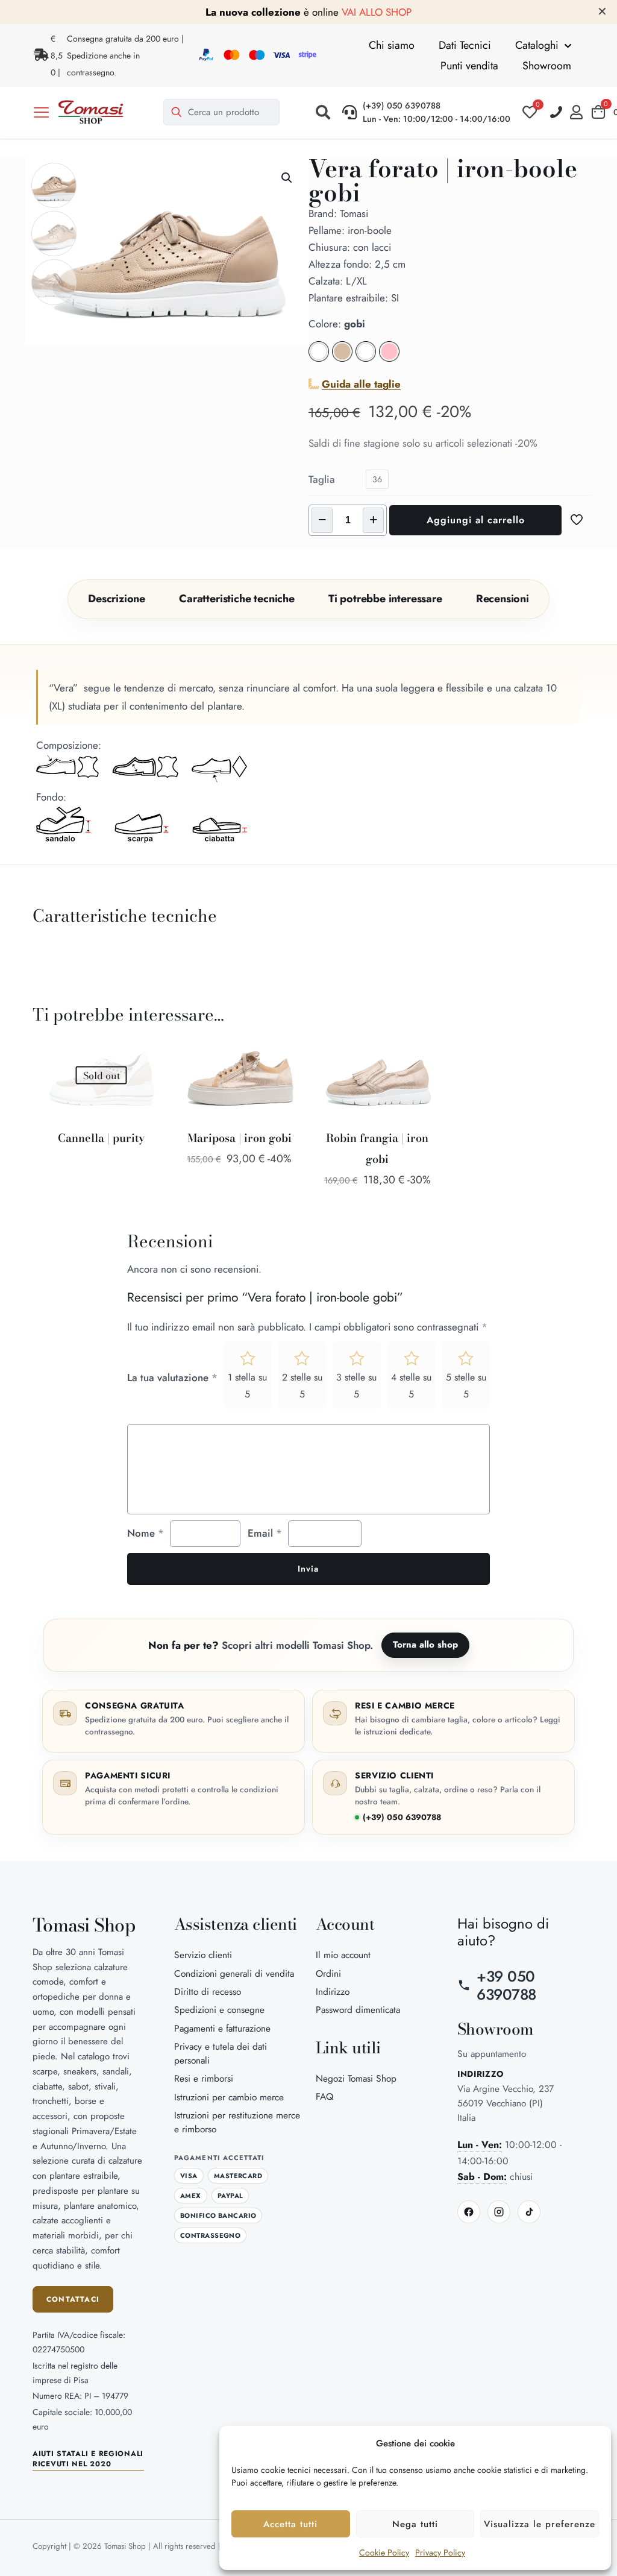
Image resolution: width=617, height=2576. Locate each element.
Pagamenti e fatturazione (222, 2028)
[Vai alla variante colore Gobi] (342, 358)
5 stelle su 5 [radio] (466, 1386)
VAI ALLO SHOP (377, 12)
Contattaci (73, 2299)
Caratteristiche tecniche (237, 599)
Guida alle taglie (361, 384)
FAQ (324, 2096)
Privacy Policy (440, 2552)
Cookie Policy (384, 2552)
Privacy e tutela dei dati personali (221, 2053)
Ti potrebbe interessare (385, 599)
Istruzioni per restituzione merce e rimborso (237, 2122)
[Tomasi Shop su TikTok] (529, 2212)
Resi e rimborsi (204, 2078)
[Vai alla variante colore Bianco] (366, 358)
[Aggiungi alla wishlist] (148, 1077)
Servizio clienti (203, 1955)
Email (265, 1533)
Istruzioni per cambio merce (229, 2097)
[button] (41, 112)
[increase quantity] (373, 520)
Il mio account (343, 1955)
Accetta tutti (290, 2524)
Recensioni (503, 599)
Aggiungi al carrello (476, 520)
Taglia (322, 479)
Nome (146, 1533)
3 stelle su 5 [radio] (356, 1386)
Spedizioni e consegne (219, 2010)
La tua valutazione (172, 1378)
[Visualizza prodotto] (148, 1051)
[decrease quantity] (322, 520)
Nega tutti (415, 2524)
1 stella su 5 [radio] (247, 1386)
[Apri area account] (579, 112)
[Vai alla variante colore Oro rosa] (389, 358)
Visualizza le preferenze (540, 2524)
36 (377, 479)
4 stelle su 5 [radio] (411, 1386)
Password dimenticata (358, 2010)
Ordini (328, 1973)
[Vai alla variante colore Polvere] (319, 358)
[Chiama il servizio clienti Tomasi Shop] (556, 112)
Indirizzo (333, 1992)
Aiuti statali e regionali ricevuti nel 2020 (88, 2459)
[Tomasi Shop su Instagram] (499, 2212)
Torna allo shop (425, 1645)
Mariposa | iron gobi (240, 1138)
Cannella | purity (101, 1138)
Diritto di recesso (208, 1992)
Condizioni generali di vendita (234, 1973)
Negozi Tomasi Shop (356, 2078)
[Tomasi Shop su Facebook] (469, 2212)
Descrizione (117, 599)
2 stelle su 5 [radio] (302, 1386)
